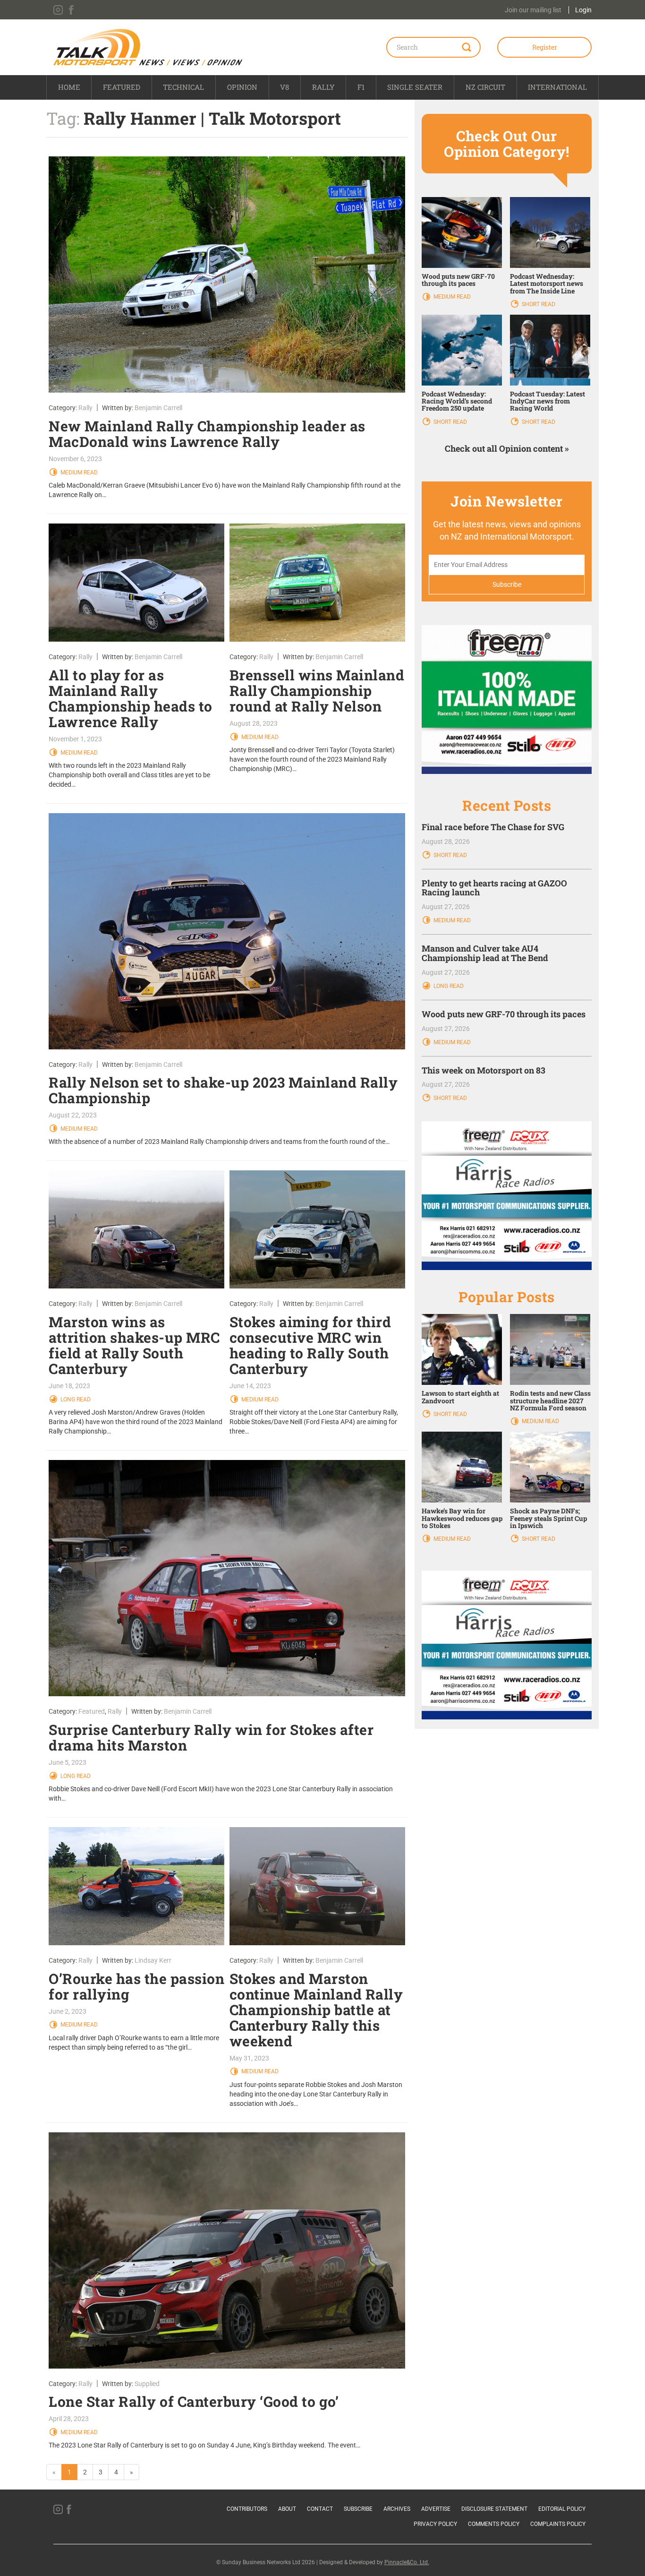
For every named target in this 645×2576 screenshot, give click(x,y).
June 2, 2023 (68, 2011)
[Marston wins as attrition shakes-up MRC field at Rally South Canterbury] (137, 1229)
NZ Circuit (485, 87)
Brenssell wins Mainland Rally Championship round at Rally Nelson (317, 691)
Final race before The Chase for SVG (493, 827)
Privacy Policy (435, 2524)
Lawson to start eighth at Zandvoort (460, 1397)
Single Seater (415, 87)
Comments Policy (494, 2524)
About (287, 2509)
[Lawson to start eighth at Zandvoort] (462, 1349)
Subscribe (358, 2509)
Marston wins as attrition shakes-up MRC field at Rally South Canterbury (134, 1345)
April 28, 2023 (69, 2419)
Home (69, 87)
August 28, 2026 (446, 841)
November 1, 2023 (75, 739)
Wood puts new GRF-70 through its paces (458, 280)
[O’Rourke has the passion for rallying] (137, 1886)
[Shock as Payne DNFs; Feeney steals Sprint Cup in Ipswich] (550, 1467)
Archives (397, 2509)
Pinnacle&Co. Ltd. (407, 2562)
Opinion (242, 87)
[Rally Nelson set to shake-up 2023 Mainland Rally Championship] (227, 931)
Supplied (147, 2384)
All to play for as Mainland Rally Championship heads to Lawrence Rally (131, 698)
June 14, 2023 (250, 1386)
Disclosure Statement (494, 2509)
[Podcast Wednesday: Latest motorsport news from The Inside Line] (550, 232)
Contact (320, 2509)
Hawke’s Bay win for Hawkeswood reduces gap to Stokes (462, 1518)
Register (545, 47)
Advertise (436, 2509)
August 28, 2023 (254, 723)
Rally (323, 87)
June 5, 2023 (68, 1762)
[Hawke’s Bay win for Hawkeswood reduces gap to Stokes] (462, 1467)
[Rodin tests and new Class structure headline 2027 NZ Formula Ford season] (550, 1349)
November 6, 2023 (75, 459)
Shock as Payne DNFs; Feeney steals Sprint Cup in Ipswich (548, 1518)
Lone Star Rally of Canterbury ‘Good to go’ (194, 2401)
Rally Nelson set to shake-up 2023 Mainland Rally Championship (223, 1090)
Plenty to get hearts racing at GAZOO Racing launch (494, 888)
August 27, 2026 (446, 907)
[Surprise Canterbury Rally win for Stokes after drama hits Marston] (227, 1578)
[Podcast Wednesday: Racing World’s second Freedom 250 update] (462, 349)
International (557, 87)
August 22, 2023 (73, 1115)
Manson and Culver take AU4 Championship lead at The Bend (485, 953)
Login (583, 10)
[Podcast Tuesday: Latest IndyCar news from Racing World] (550, 349)
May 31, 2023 (249, 2058)
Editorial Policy (562, 2509)
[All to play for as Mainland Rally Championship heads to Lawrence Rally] (137, 583)
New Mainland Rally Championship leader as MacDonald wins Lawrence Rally (207, 434)
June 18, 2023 (69, 1386)
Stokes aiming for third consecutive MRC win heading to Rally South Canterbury (310, 1345)
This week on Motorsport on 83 (484, 1070)
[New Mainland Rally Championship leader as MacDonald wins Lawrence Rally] (227, 275)
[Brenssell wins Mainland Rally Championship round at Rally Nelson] (318, 583)
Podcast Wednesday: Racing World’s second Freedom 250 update (457, 401)
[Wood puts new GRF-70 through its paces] (462, 232)
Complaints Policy (558, 2524)
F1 (361, 87)
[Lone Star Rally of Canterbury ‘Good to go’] (227, 2250)
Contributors (247, 2509)
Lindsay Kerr (153, 1960)
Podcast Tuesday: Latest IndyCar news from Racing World (547, 401)
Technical (183, 87)
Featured (122, 87)
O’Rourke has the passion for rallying (136, 1986)
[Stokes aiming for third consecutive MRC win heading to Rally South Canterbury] (318, 1229)
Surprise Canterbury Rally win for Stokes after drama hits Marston (211, 1737)
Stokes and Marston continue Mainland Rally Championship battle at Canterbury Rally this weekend (316, 2010)
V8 (284, 87)
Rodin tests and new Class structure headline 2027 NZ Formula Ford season (550, 1400)
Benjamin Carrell (158, 408)
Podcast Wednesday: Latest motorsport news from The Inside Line (547, 283)
